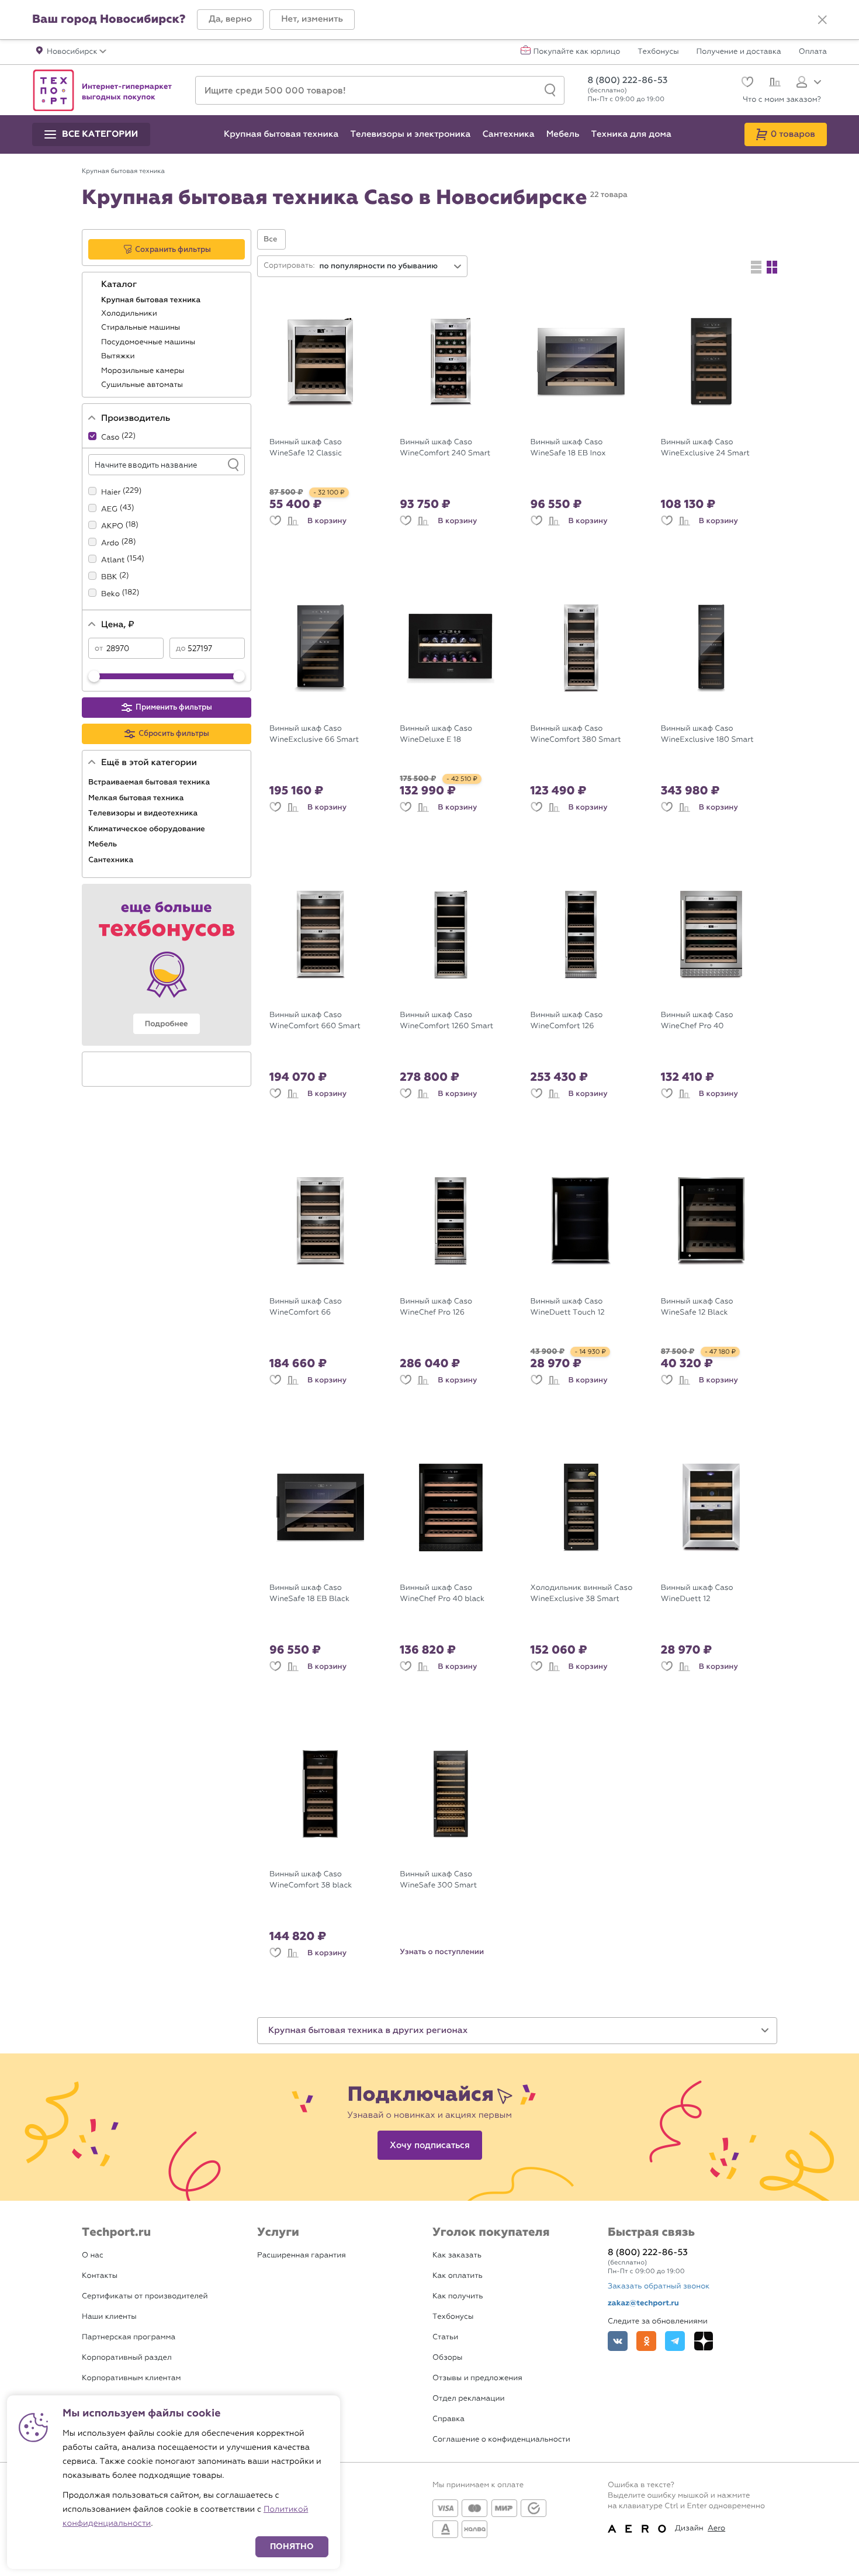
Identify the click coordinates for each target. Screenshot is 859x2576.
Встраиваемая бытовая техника (150, 782)
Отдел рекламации (469, 2399)
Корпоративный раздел (127, 2358)
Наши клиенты (109, 2317)
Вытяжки (119, 356)
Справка (448, 2419)
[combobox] (391, 266)
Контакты (100, 2276)
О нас (93, 2255)
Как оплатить (458, 2276)
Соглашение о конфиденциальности (501, 2440)
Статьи (445, 2337)
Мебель (104, 844)
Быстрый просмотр (329, 423)
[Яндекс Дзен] (704, 2341)
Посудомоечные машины (149, 342)
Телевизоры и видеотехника (144, 813)
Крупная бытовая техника (152, 300)
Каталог (120, 285)
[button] (230, 20)
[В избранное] (275, 521)
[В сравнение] (293, 521)
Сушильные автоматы (143, 385)
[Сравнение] (773, 84)
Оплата (813, 52)
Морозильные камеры (144, 371)
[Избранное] (746, 83)
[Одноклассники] (646, 2341)
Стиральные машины (142, 328)
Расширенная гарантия (302, 2255)
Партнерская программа (129, 2337)
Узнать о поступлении (442, 1952)
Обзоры (447, 2358)
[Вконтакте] (618, 2341)
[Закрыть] (822, 20)
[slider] (94, 676)
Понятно (292, 2546)
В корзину (327, 521)
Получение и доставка (739, 52)
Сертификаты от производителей (145, 2296)
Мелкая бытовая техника (137, 798)
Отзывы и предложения (477, 2378)
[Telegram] (675, 2341)
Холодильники (130, 314)
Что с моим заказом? (782, 100)
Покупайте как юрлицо (577, 52)
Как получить (458, 2296)
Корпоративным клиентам (131, 2378)
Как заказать (457, 2255)
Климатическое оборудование (148, 829)
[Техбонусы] (167, 965)
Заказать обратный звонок (659, 2286)
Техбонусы (658, 52)
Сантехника (112, 860)
